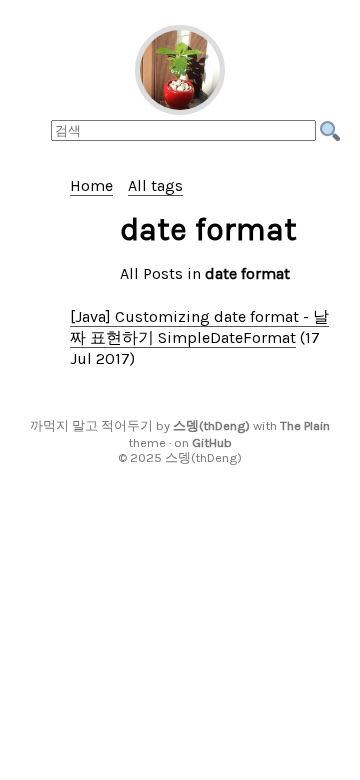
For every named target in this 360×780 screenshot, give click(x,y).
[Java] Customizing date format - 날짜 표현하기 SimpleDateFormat (199, 327)
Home (91, 185)
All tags (155, 185)
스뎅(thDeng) (211, 425)
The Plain (305, 425)
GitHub (212, 442)
